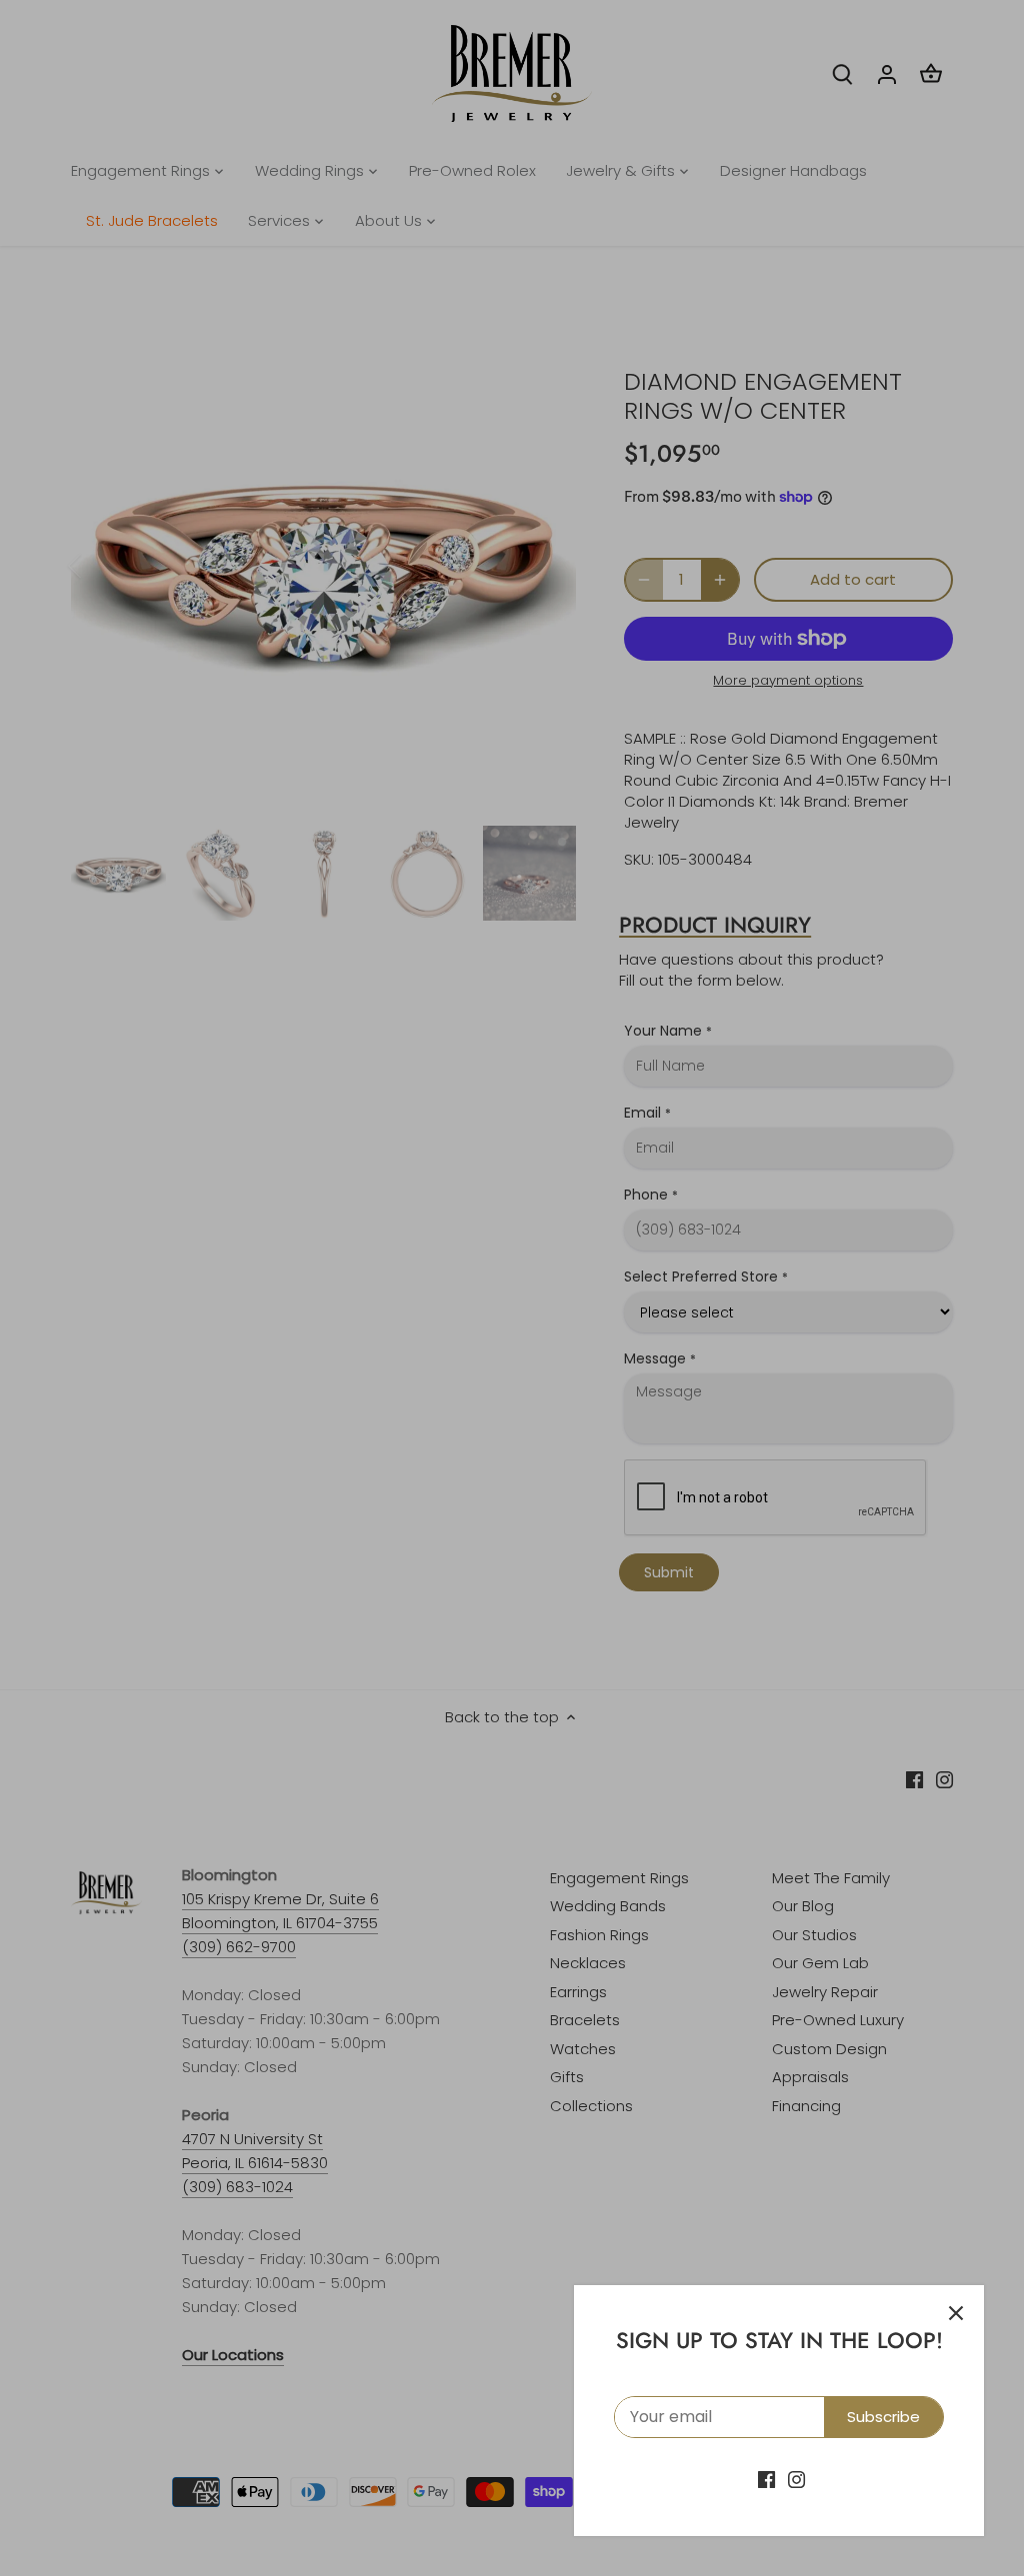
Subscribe (883, 2417)
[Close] (956, 2313)
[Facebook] (766, 2479)
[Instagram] (796, 2479)
